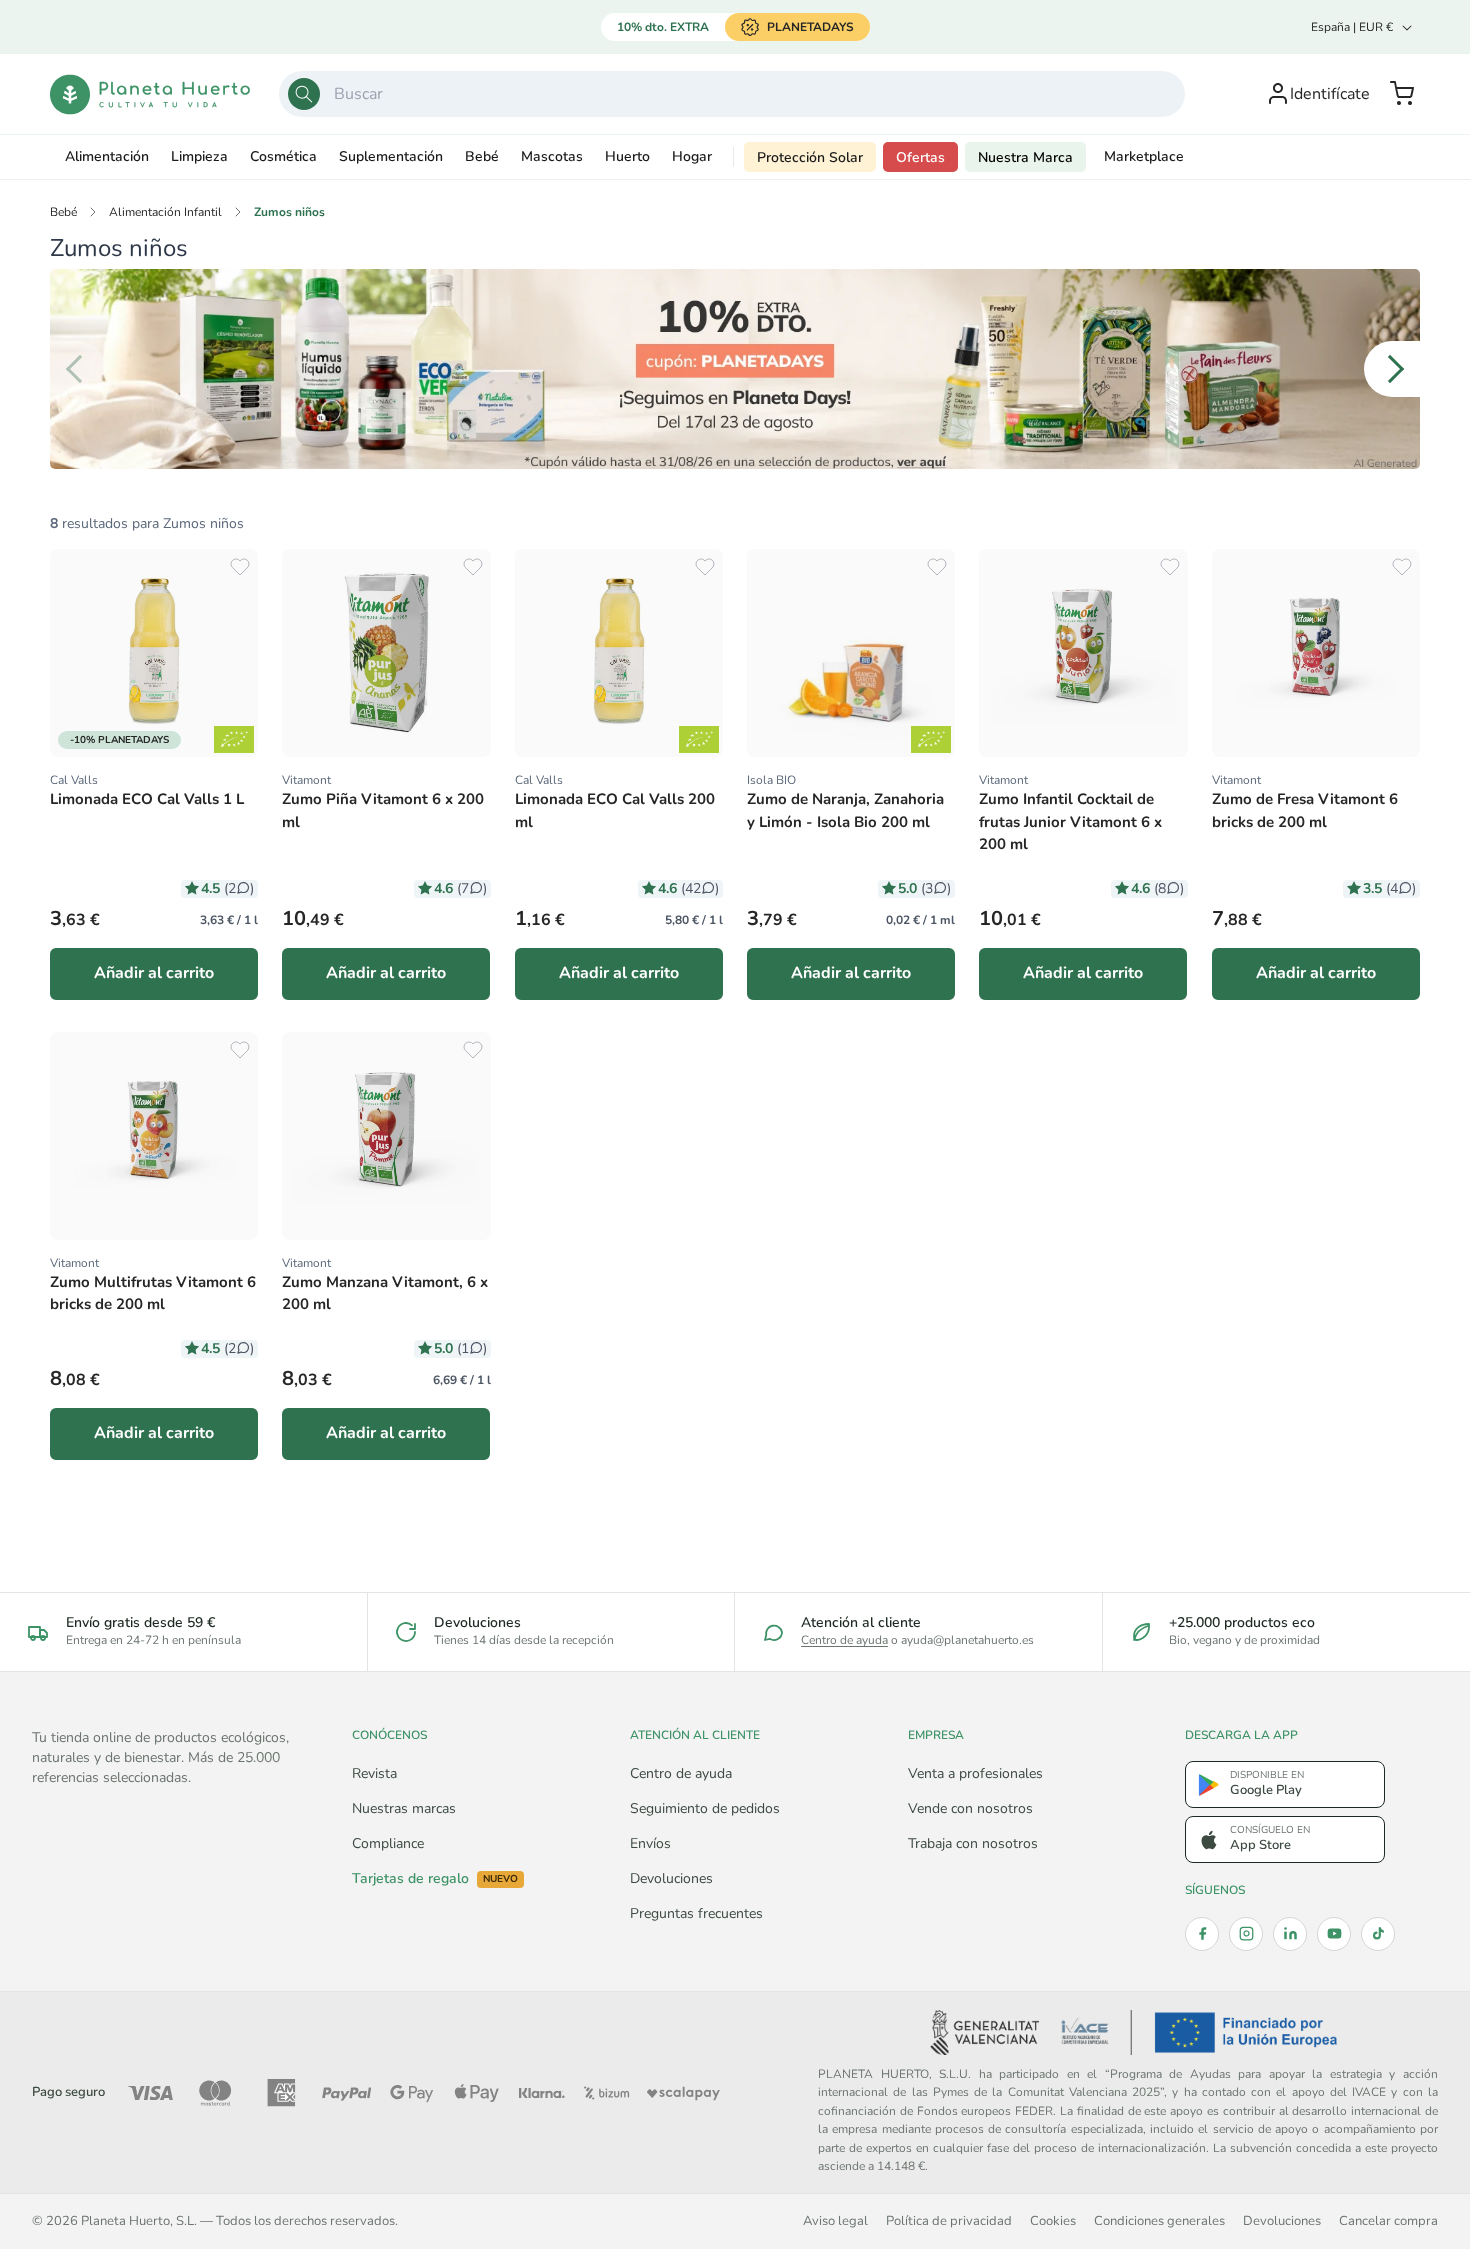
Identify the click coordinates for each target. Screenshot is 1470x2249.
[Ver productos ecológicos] (234, 739)
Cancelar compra (1388, 2220)
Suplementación (391, 156)
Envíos (650, 1843)
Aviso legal (835, 2220)
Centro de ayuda (844, 1640)
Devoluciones (671, 1878)
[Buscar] (304, 94)
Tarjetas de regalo (435, 1879)
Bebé (482, 156)
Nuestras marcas (404, 1808)
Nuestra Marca (1025, 157)
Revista (374, 1773)
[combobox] (732, 94)
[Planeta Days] (735, 369)
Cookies (1053, 2220)
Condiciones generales (1159, 2220)
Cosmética (283, 156)
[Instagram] (1246, 1934)
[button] (1402, 94)
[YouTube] (1334, 1934)
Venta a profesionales (975, 1773)
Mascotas (552, 156)
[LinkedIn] (1290, 1934)
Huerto (627, 156)
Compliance (388, 1843)
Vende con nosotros (970, 1808)
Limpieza (199, 156)
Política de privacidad (949, 2220)
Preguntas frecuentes (696, 1913)
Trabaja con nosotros (973, 1843)
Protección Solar (810, 157)
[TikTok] (1378, 1934)
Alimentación (107, 156)
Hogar (692, 156)
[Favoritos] (240, 567)
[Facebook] (1202, 1934)
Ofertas (920, 157)
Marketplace (1144, 156)
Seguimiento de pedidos (705, 1808)
